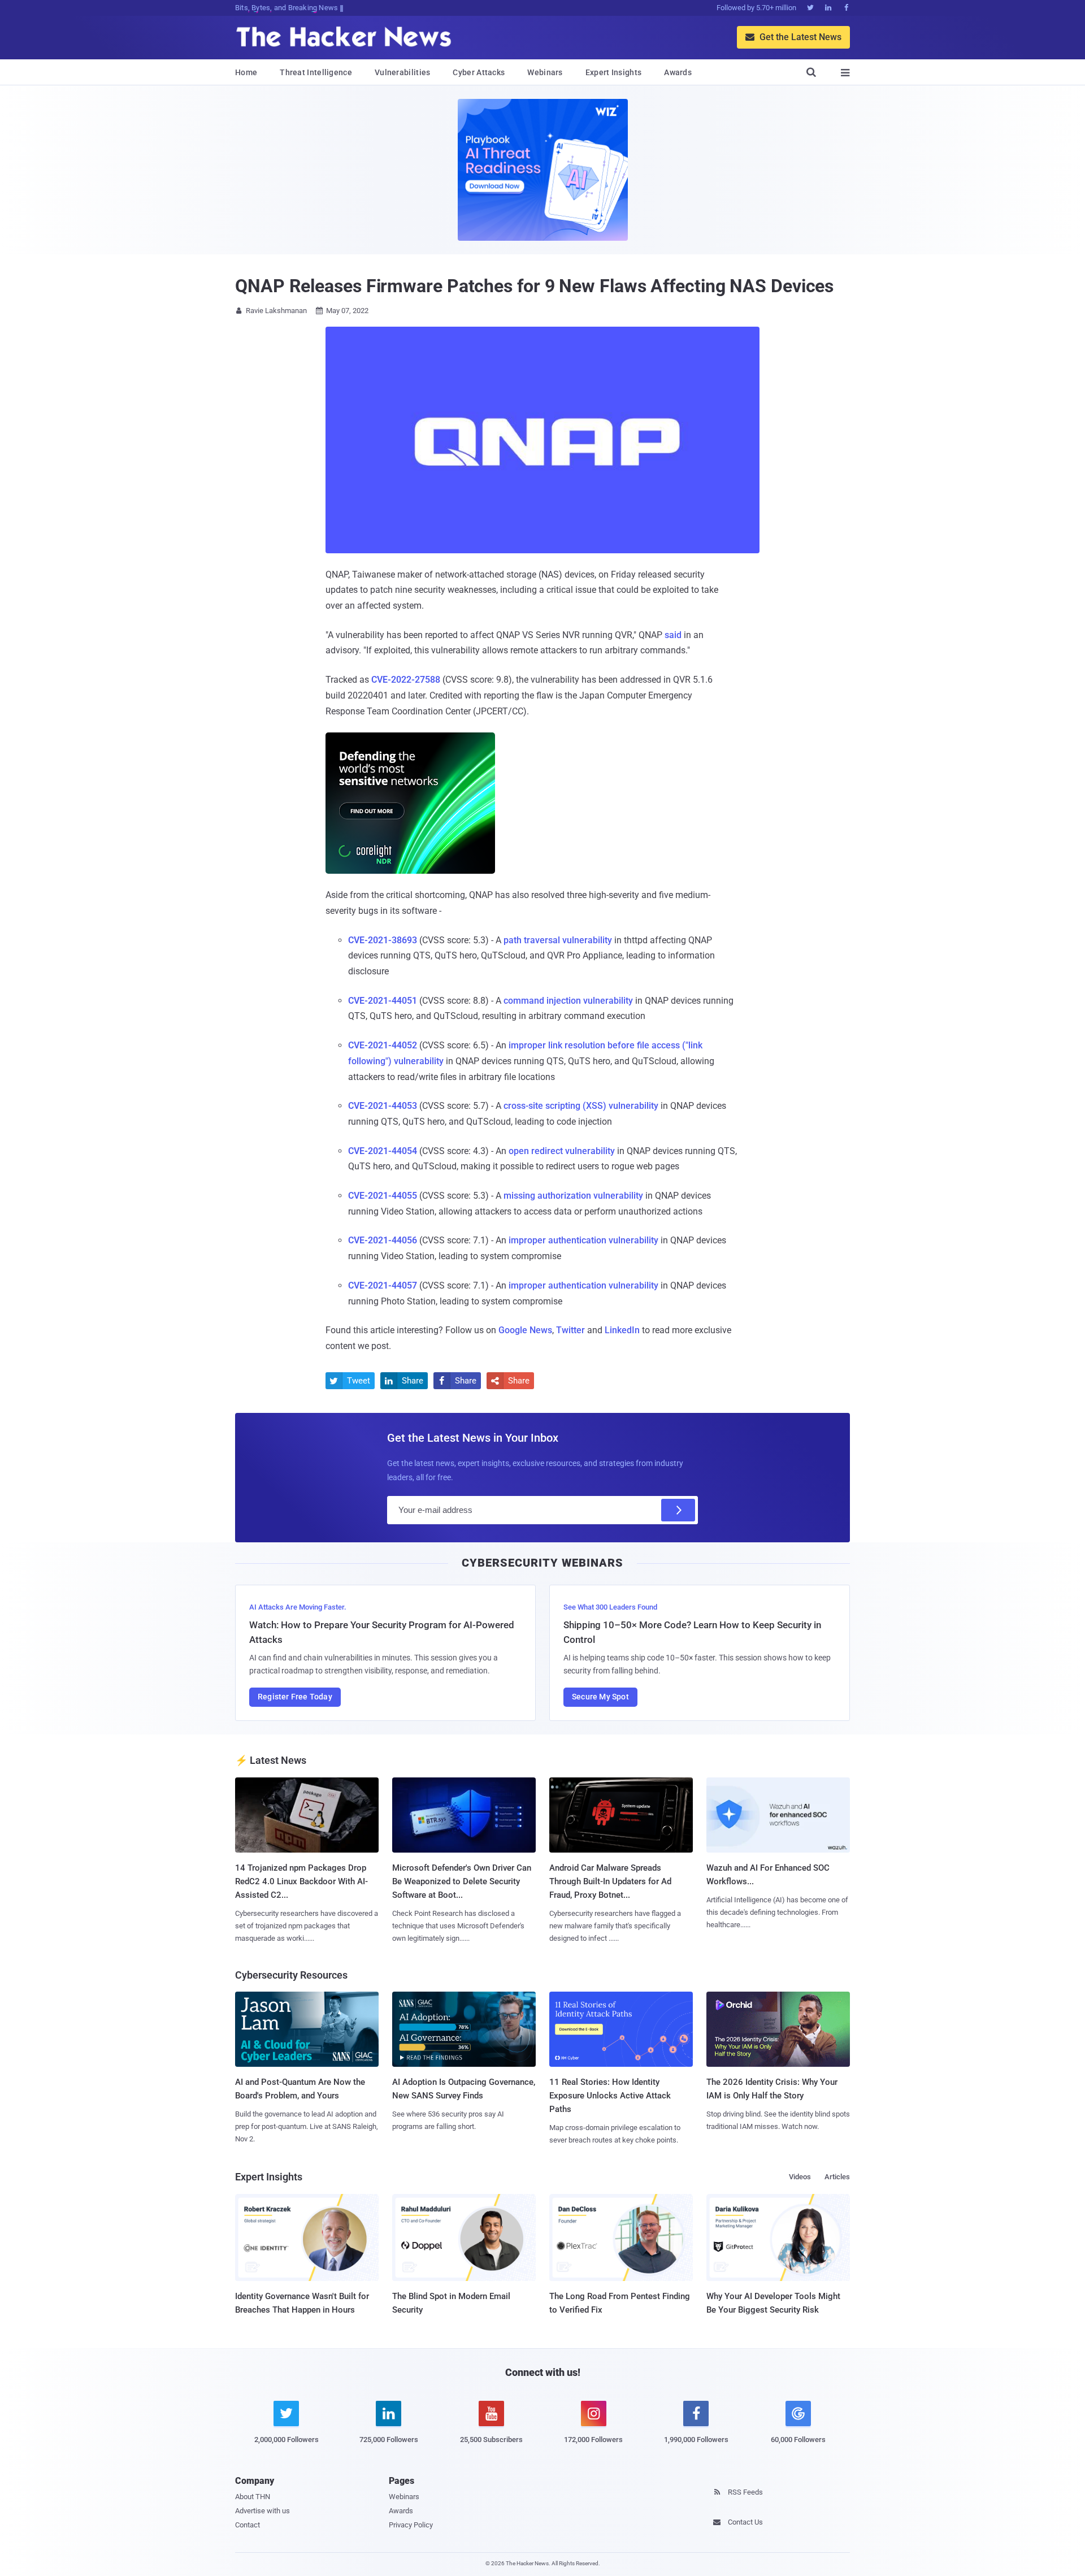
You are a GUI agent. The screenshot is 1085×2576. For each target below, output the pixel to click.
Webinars (545, 72)
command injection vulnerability (568, 1001)
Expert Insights (614, 72)
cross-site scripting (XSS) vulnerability (581, 1106)
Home (246, 72)
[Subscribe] (678, 1510)
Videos (800, 2177)
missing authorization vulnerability (573, 1196)
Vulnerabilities (403, 72)
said (673, 635)
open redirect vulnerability (562, 1151)
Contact (248, 2525)
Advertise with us (262, 2511)
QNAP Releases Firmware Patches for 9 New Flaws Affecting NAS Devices (534, 286)
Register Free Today (295, 1697)
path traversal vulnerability (558, 940)
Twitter (570, 1330)
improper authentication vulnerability (583, 1240)
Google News (525, 1330)
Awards (678, 72)
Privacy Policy (411, 2525)
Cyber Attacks (479, 72)
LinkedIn (622, 1330)
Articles (837, 2177)
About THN (253, 2497)
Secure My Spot (600, 1697)
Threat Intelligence (316, 72)
